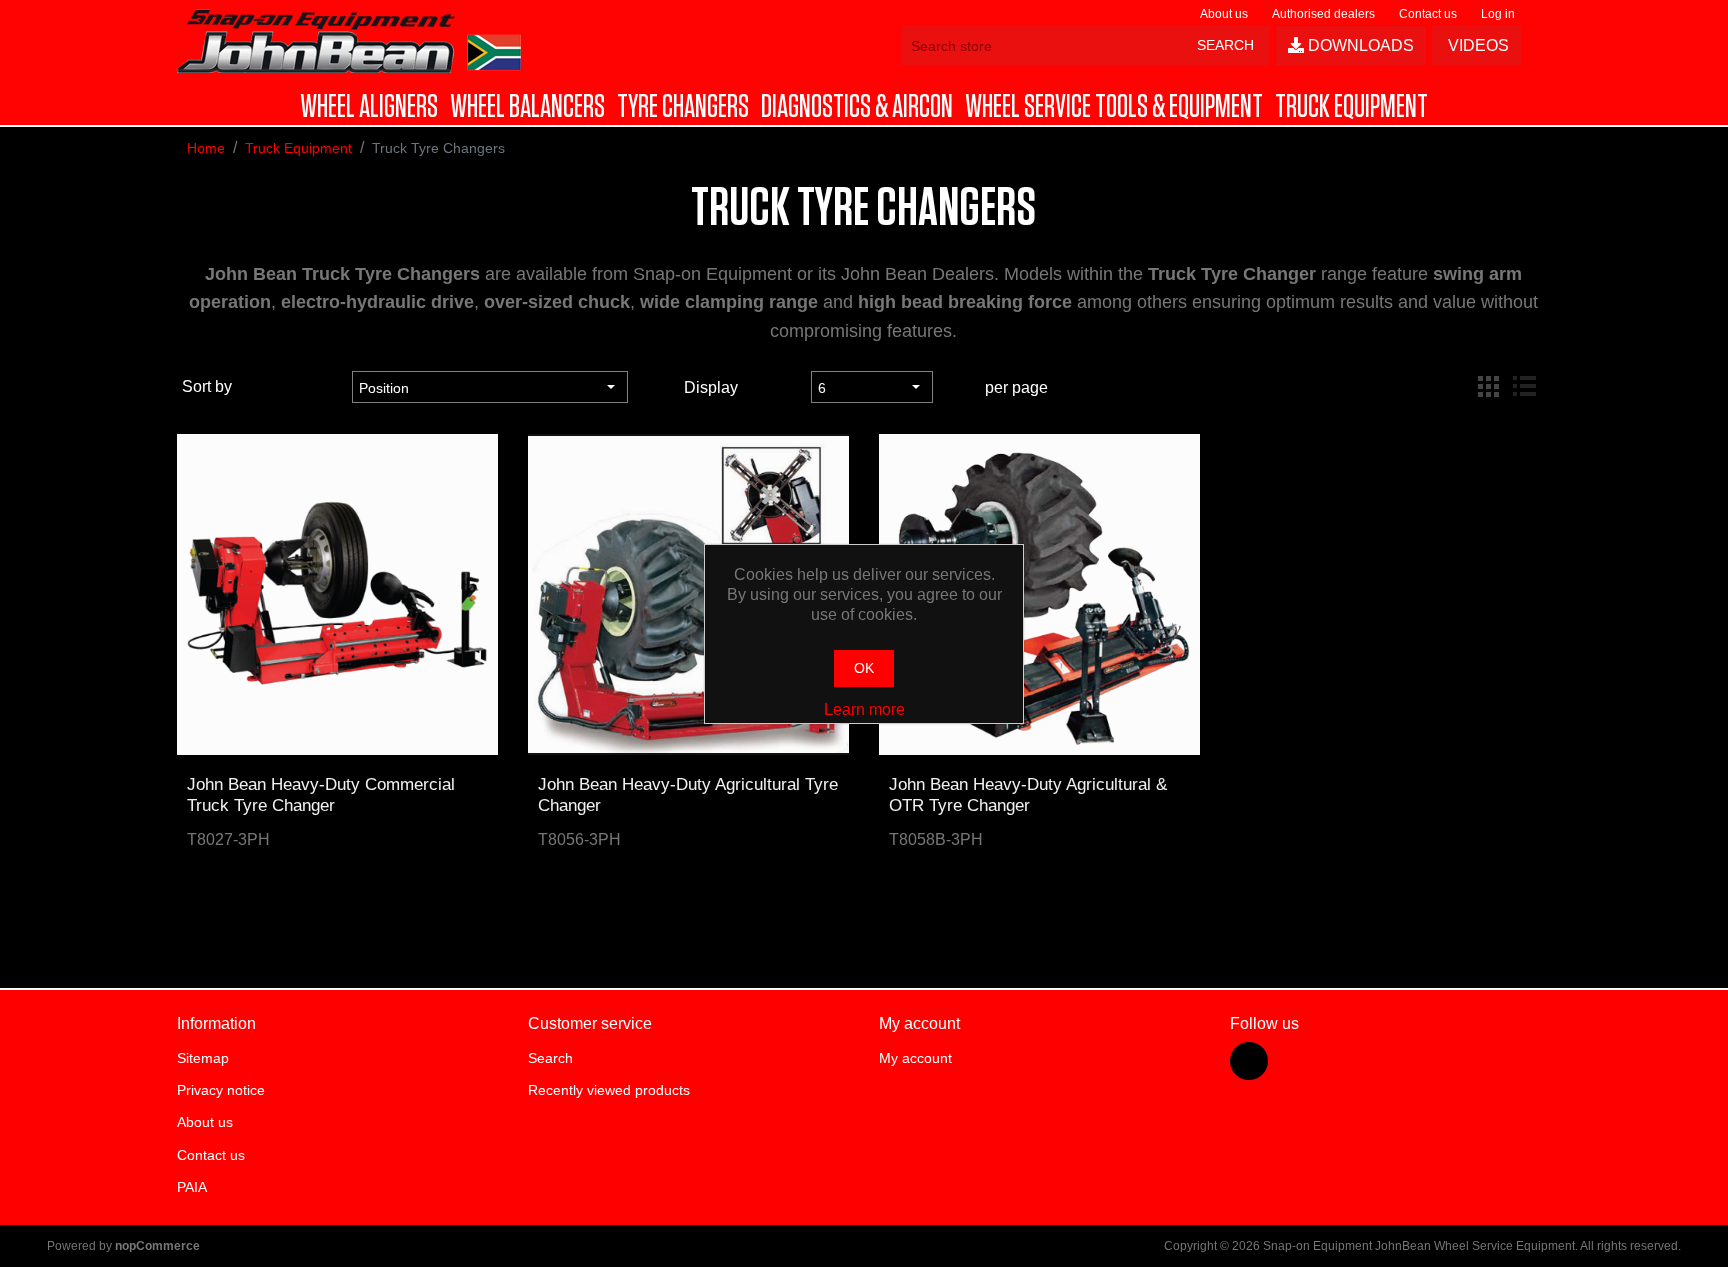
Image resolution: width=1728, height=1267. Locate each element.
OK (864, 668)
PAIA (192, 1187)
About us (1224, 14)
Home (206, 148)
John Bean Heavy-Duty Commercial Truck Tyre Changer (321, 794)
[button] (369, 107)
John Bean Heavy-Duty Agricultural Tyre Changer (688, 794)
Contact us (1428, 14)
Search (550, 1058)
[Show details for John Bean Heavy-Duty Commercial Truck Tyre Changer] (337, 594)
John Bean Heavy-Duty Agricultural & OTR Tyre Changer (1028, 794)
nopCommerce (157, 1246)
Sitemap (203, 1058)
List (1524, 387)
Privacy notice (221, 1090)
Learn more (864, 709)
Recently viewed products (609, 1090)
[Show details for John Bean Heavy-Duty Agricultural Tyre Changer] (688, 594)
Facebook (1249, 1061)
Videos (1476, 45)
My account (915, 1058)
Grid (1488, 387)
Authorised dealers (1323, 14)
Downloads (1359, 45)
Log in (1498, 14)
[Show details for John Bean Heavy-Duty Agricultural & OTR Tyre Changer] (1039, 594)
